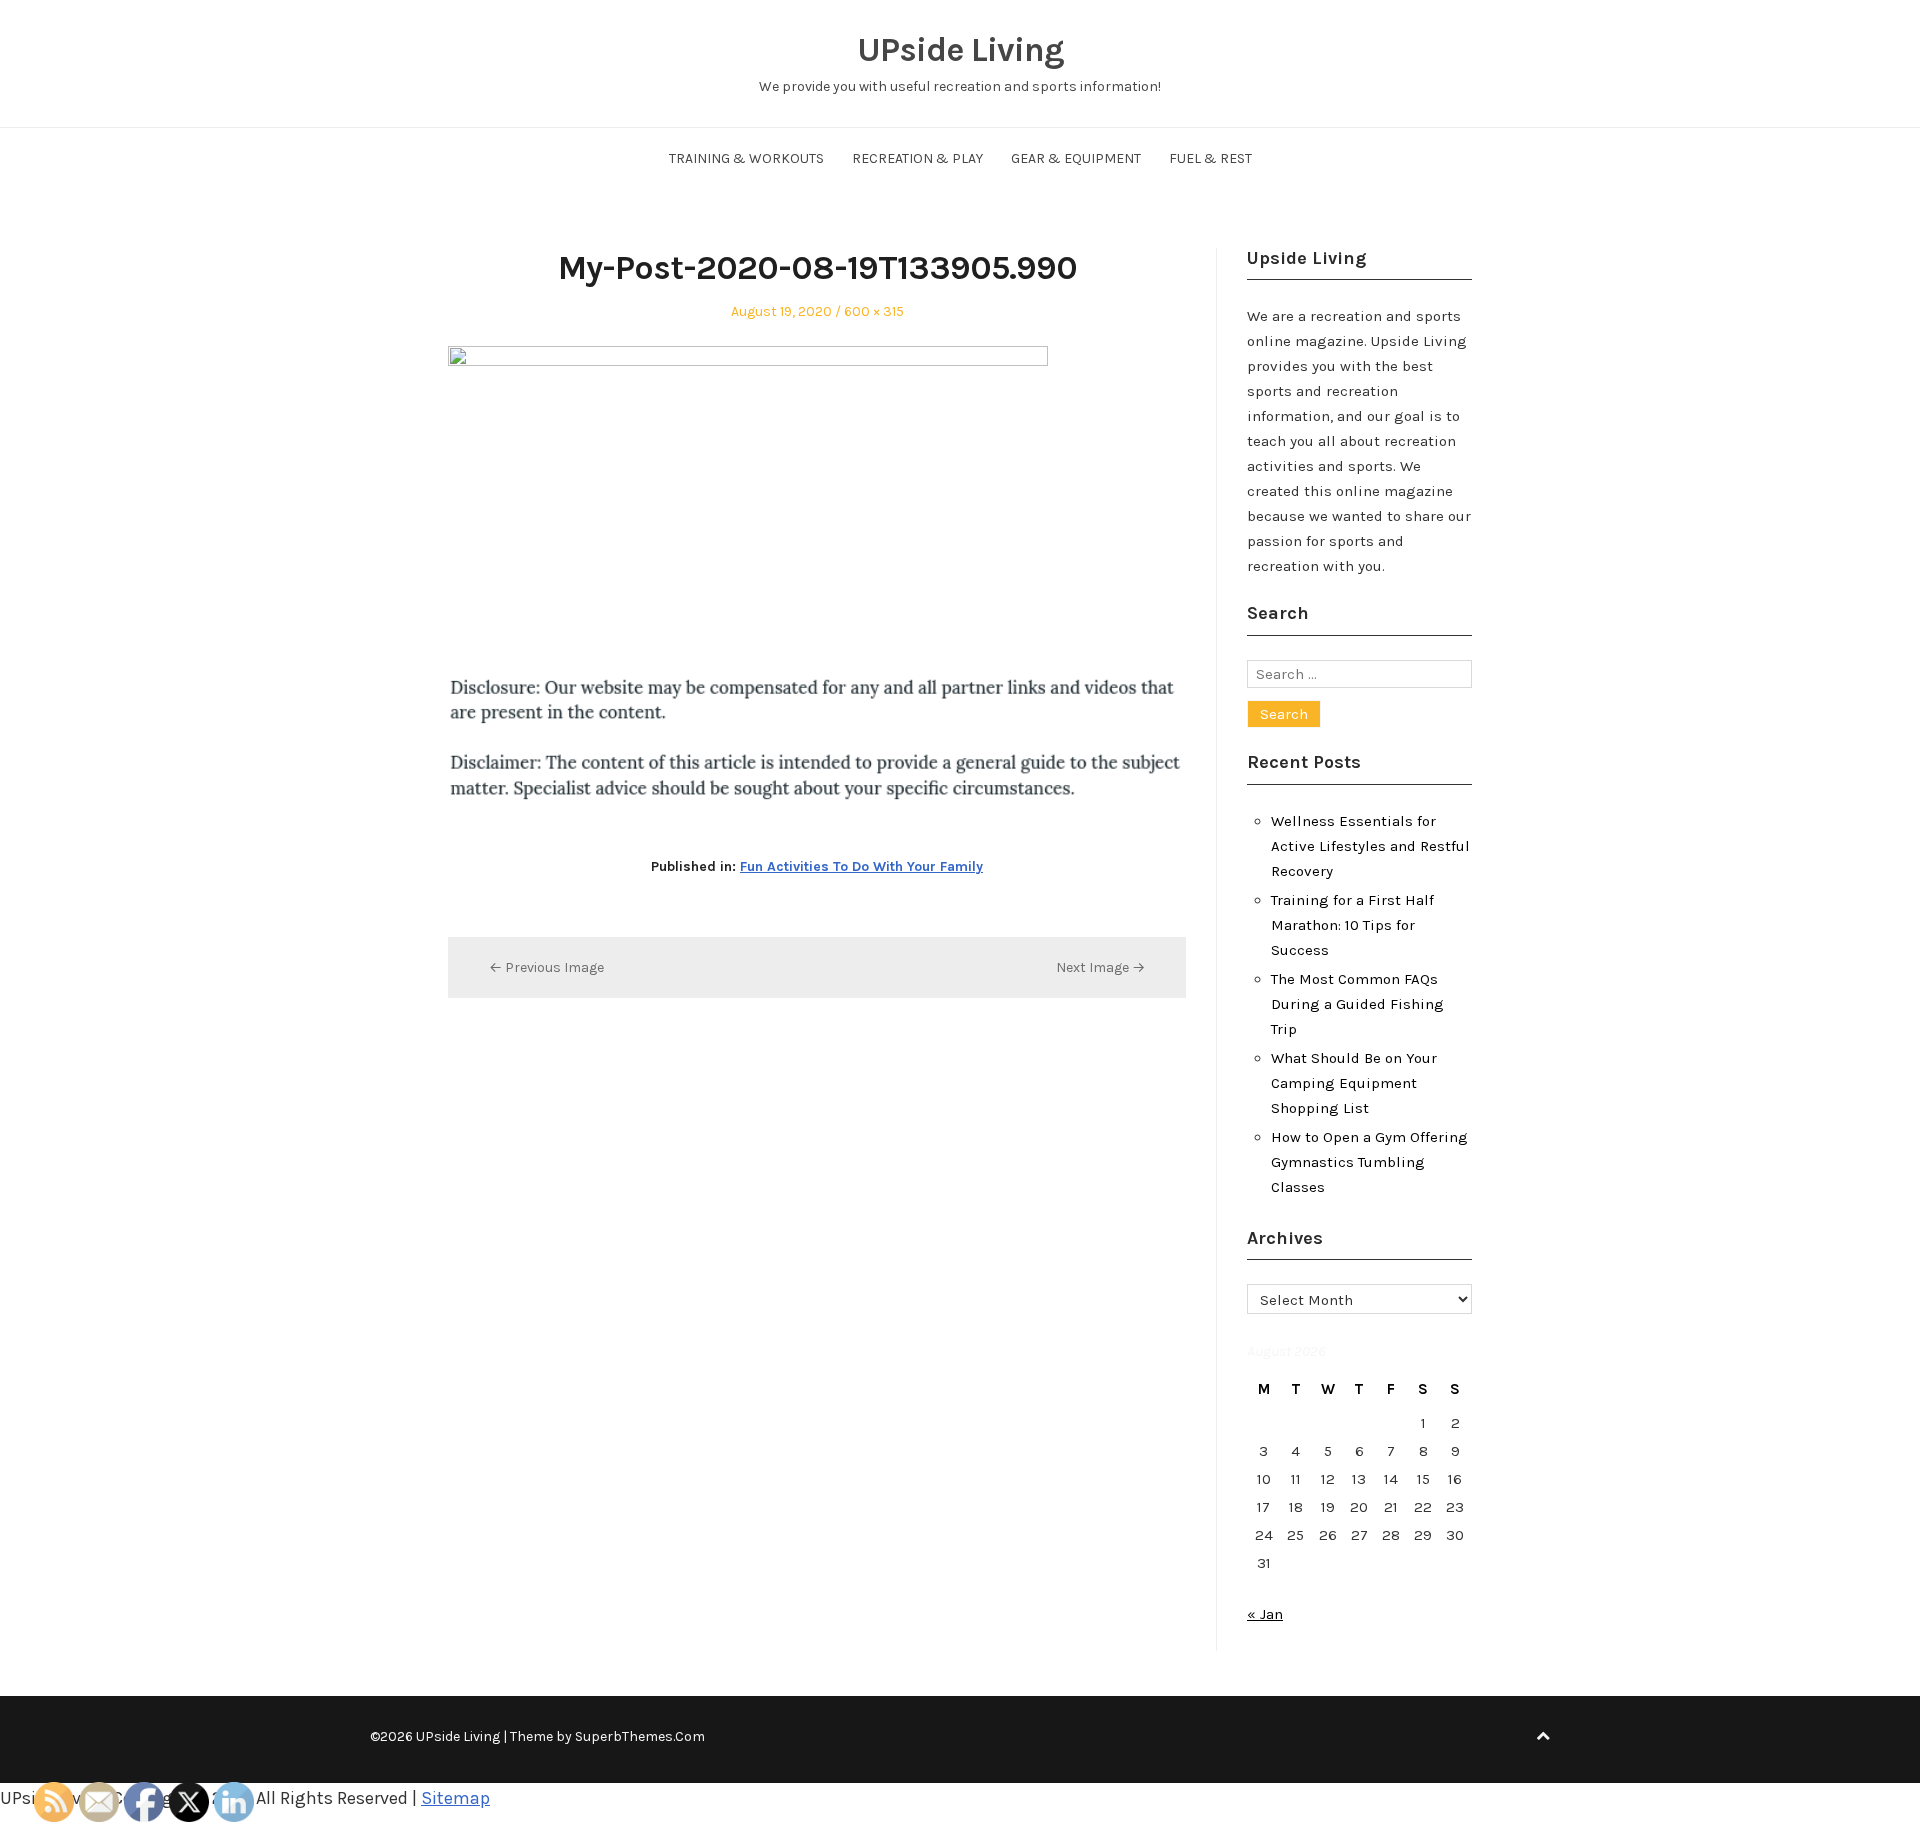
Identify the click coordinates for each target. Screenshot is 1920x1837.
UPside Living (960, 50)
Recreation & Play (917, 158)
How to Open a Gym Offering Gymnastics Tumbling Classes (1369, 1162)
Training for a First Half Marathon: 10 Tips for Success (1352, 925)
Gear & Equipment (1076, 158)
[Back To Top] (1543, 1736)
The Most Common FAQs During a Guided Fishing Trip (1357, 1004)
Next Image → (1100, 967)
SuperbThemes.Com (640, 1736)
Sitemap (455, 1798)
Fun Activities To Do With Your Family (861, 866)
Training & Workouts (746, 158)
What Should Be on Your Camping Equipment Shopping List (1354, 1083)
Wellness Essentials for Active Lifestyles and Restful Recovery (1370, 846)
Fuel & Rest (1210, 158)
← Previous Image (546, 967)
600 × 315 (874, 311)
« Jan (1265, 1614)
